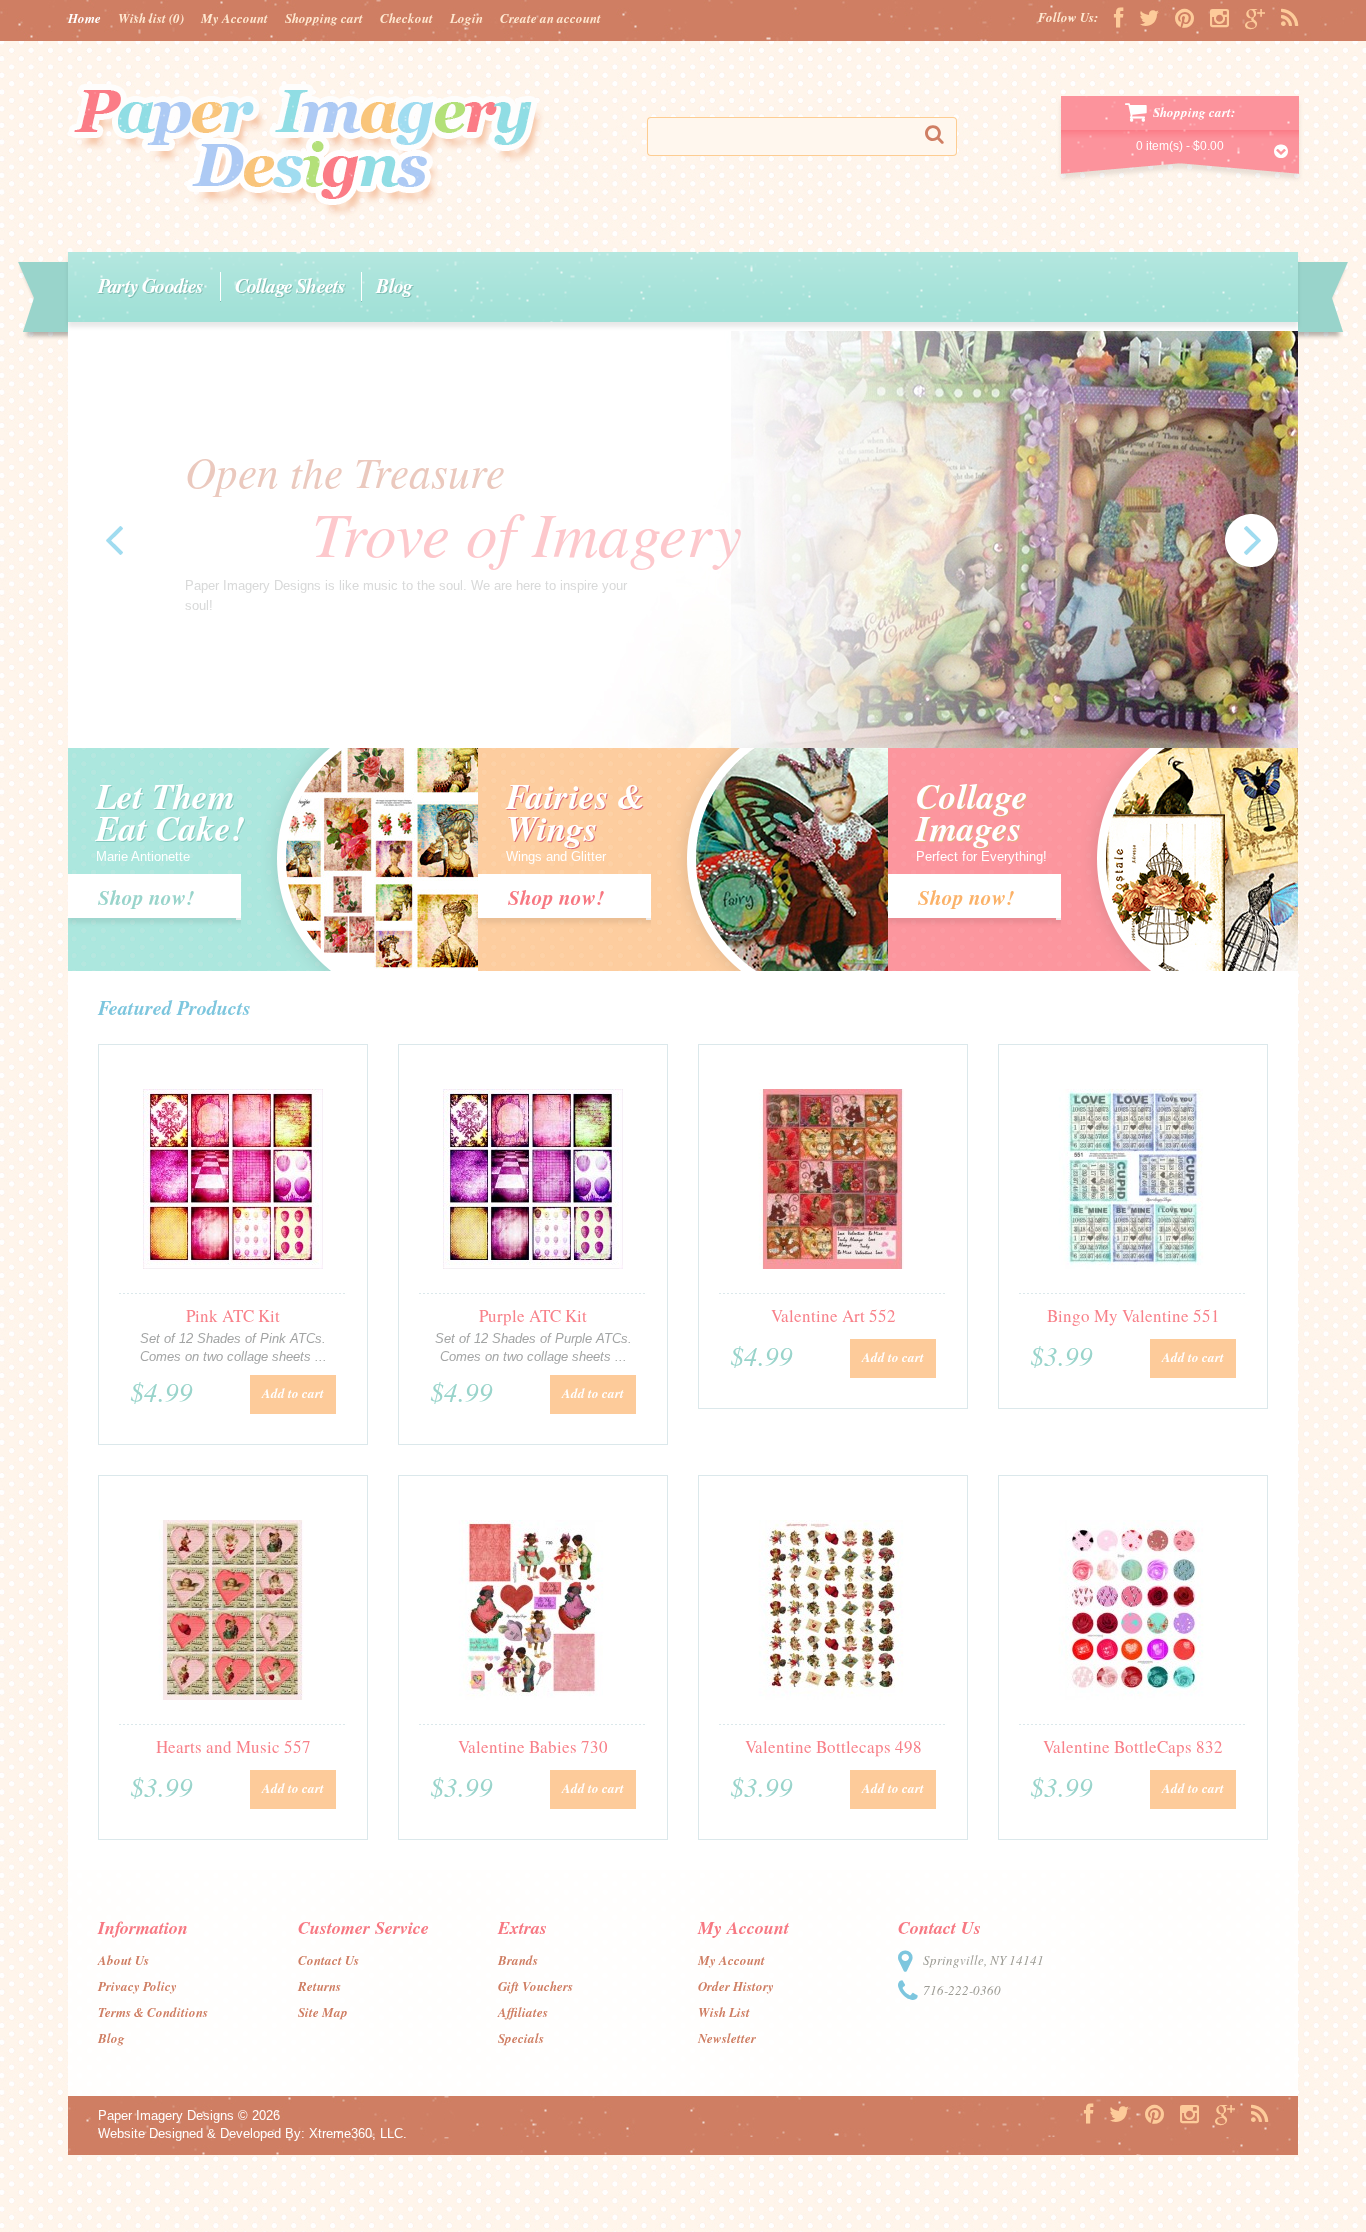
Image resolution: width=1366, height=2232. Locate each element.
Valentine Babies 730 (533, 1746)
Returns (319, 1986)
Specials (521, 2038)
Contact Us (328, 1960)
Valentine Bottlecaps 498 (833, 1746)
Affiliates (523, 2012)
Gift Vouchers (535, 1986)
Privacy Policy (137, 1986)
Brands (518, 1960)
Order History (736, 1986)
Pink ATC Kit (233, 1315)
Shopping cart (324, 18)
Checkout (406, 18)
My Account (234, 18)
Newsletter (727, 2038)
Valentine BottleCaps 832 (1133, 1746)
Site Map (323, 2012)
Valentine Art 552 (833, 1315)
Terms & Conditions (153, 2012)
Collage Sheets (290, 285)
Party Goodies (151, 285)
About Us (123, 1960)
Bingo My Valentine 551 (1133, 1315)
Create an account (550, 18)
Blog (394, 285)
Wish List (724, 2012)
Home (84, 18)
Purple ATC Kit (533, 1315)
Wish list (151, 18)
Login (466, 18)
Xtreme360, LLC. (358, 2133)
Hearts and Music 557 (233, 1746)
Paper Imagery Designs (166, 2115)
